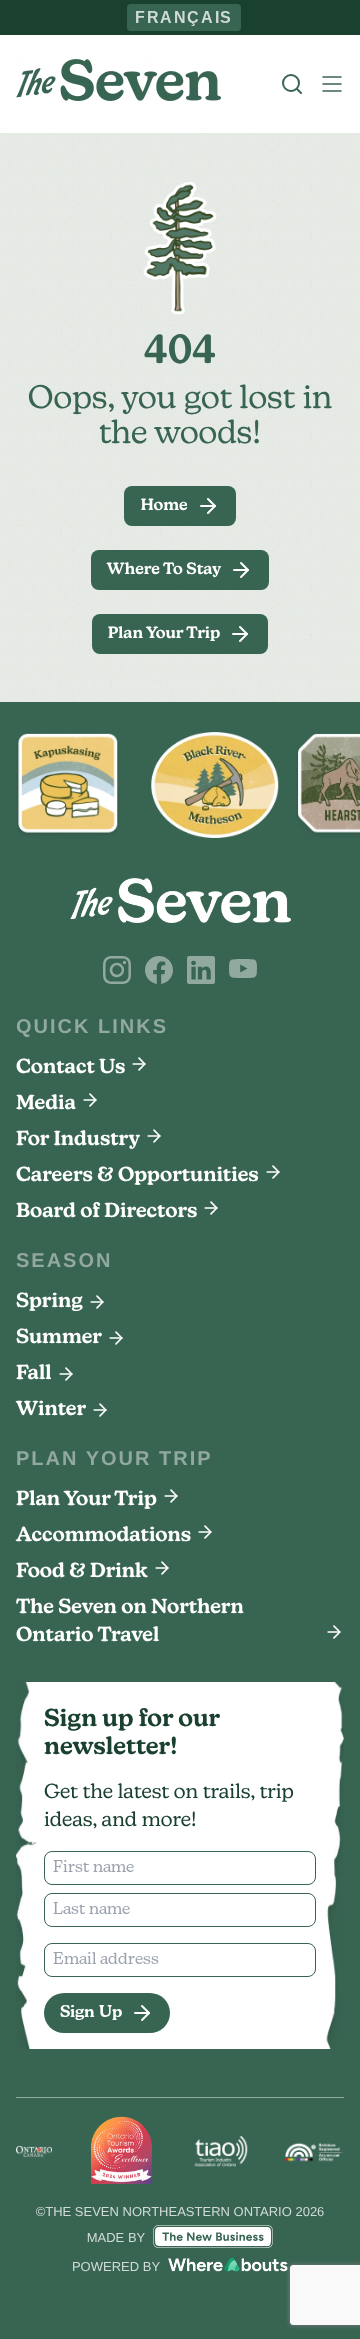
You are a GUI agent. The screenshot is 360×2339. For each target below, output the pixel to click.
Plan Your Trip (86, 1500)
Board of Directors (106, 1212)
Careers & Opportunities (137, 1176)
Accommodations (103, 1536)
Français (184, 17)
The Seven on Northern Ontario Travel (130, 1622)
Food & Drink (82, 1572)
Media (46, 1104)
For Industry (78, 1140)
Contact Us (70, 1068)
